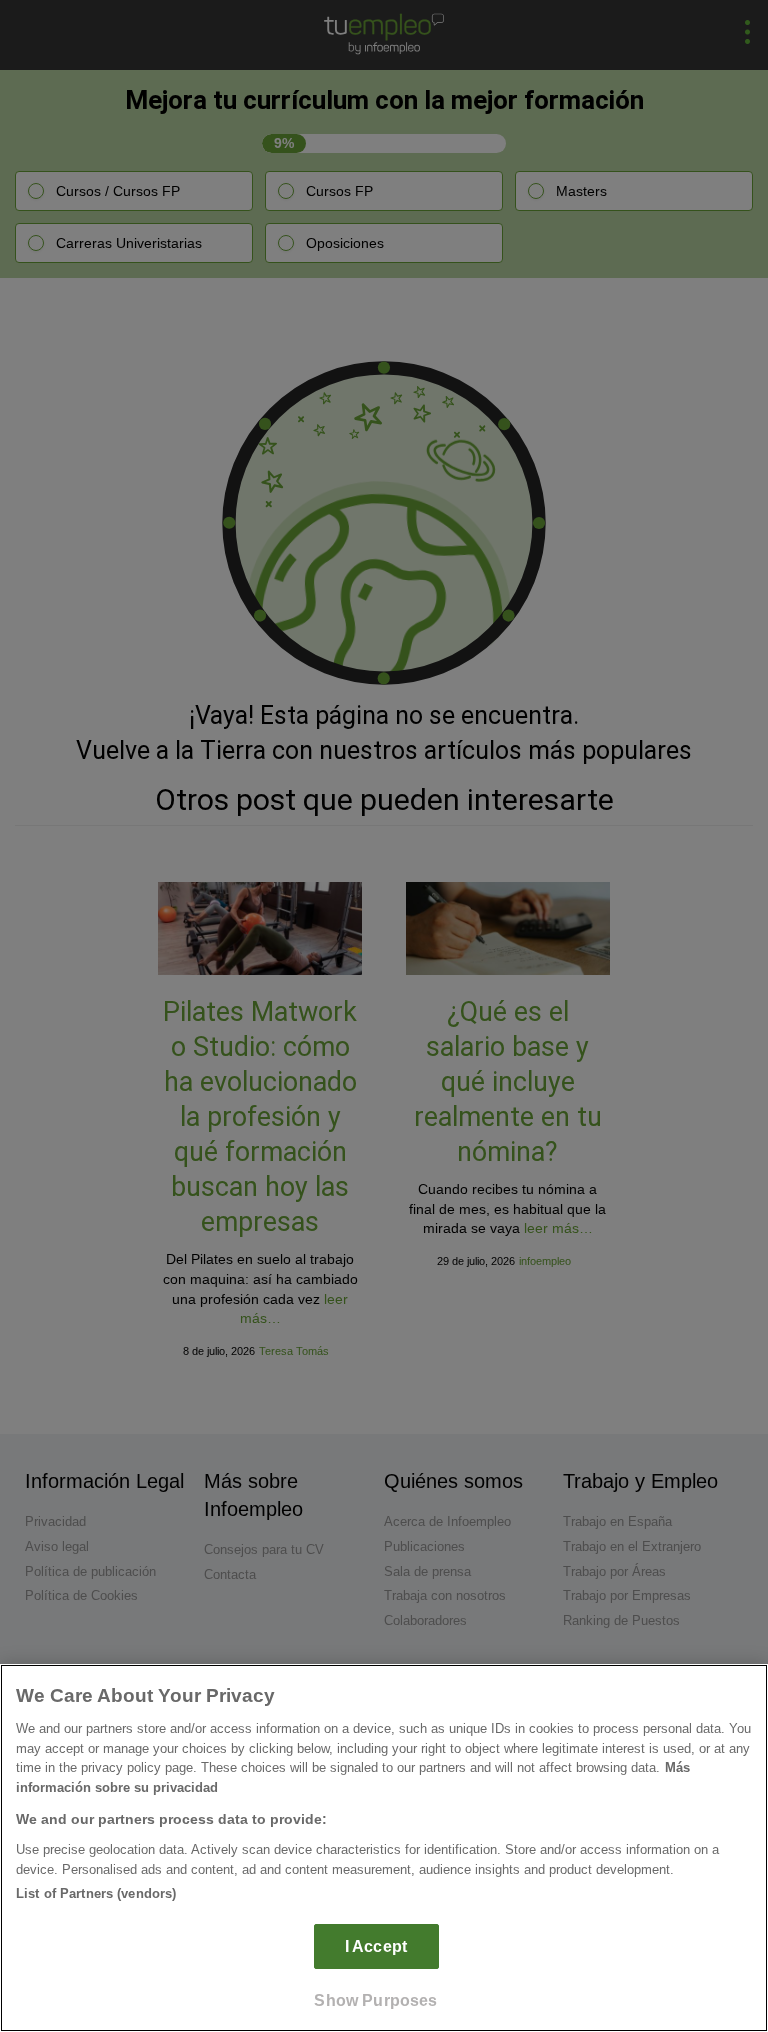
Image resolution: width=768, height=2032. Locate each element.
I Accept (376, 1946)
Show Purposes (375, 2000)
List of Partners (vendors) (96, 1893)
